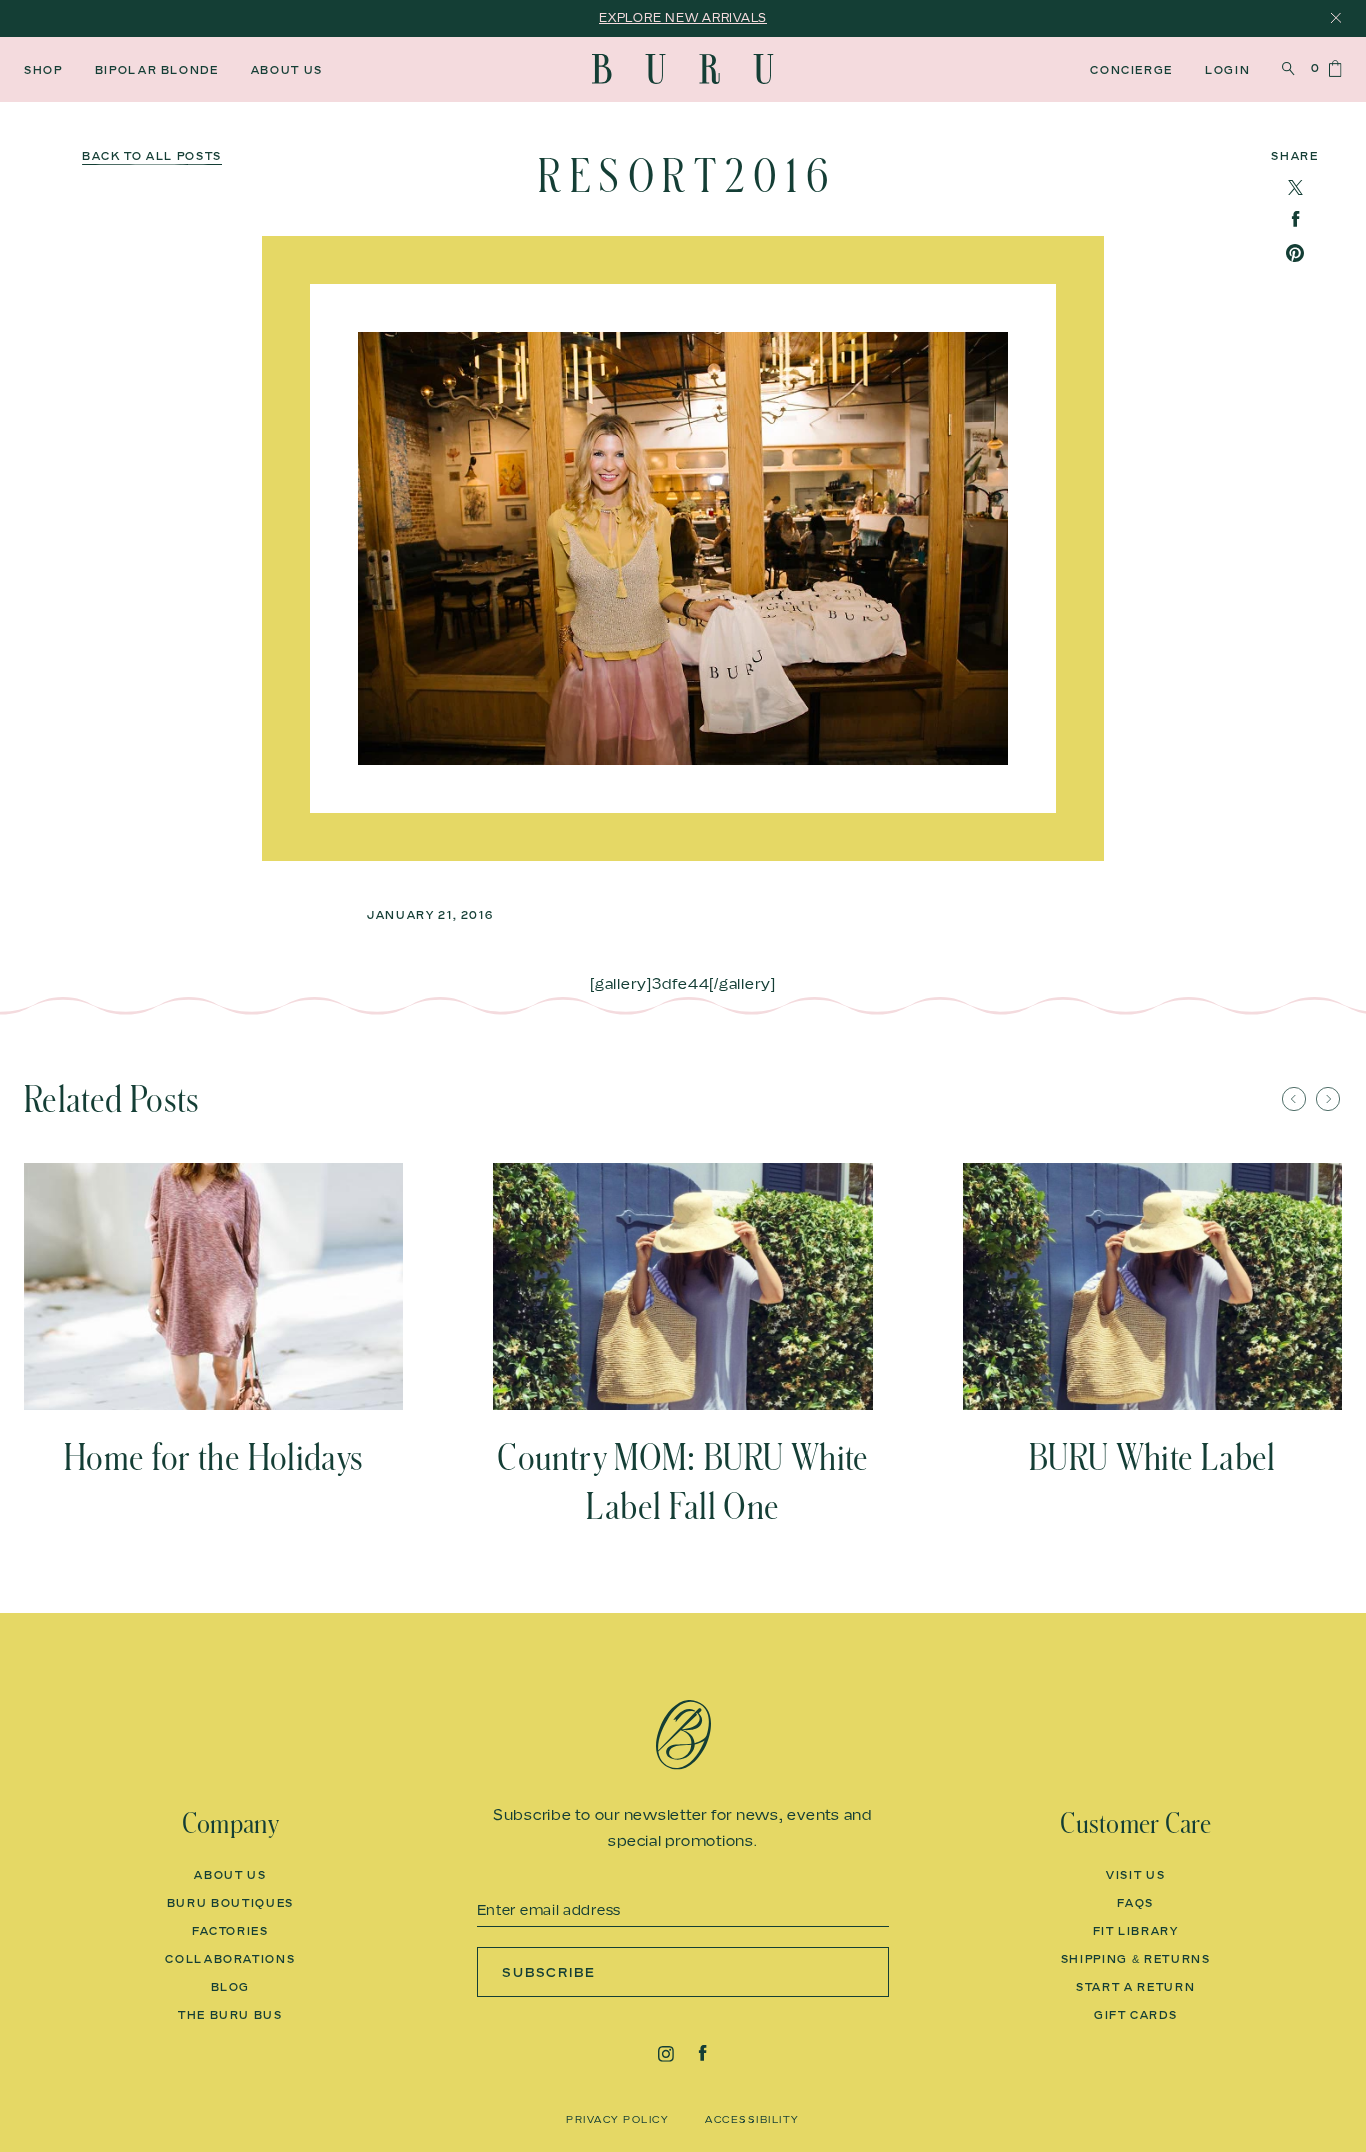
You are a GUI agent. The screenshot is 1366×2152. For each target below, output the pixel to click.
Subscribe (549, 1972)
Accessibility (752, 2119)
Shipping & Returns (1136, 1959)
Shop (43, 70)
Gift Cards (1136, 2015)
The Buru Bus (230, 2015)
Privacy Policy (617, 2119)
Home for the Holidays (214, 1458)
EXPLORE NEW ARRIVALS (683, 17)
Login (1227, 70)
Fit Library (1136, 1931)
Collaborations (230, 1959)
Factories (230, 1931)
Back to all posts (152, 156)
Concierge (1131, 70)
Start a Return (1135, 1987)
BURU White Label (1152, 1458)
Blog (231, 1987)
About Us (287, 70)
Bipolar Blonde (157, 70)
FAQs (1135, 1903)
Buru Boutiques (230, 1903)
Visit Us (1135, 1875)
